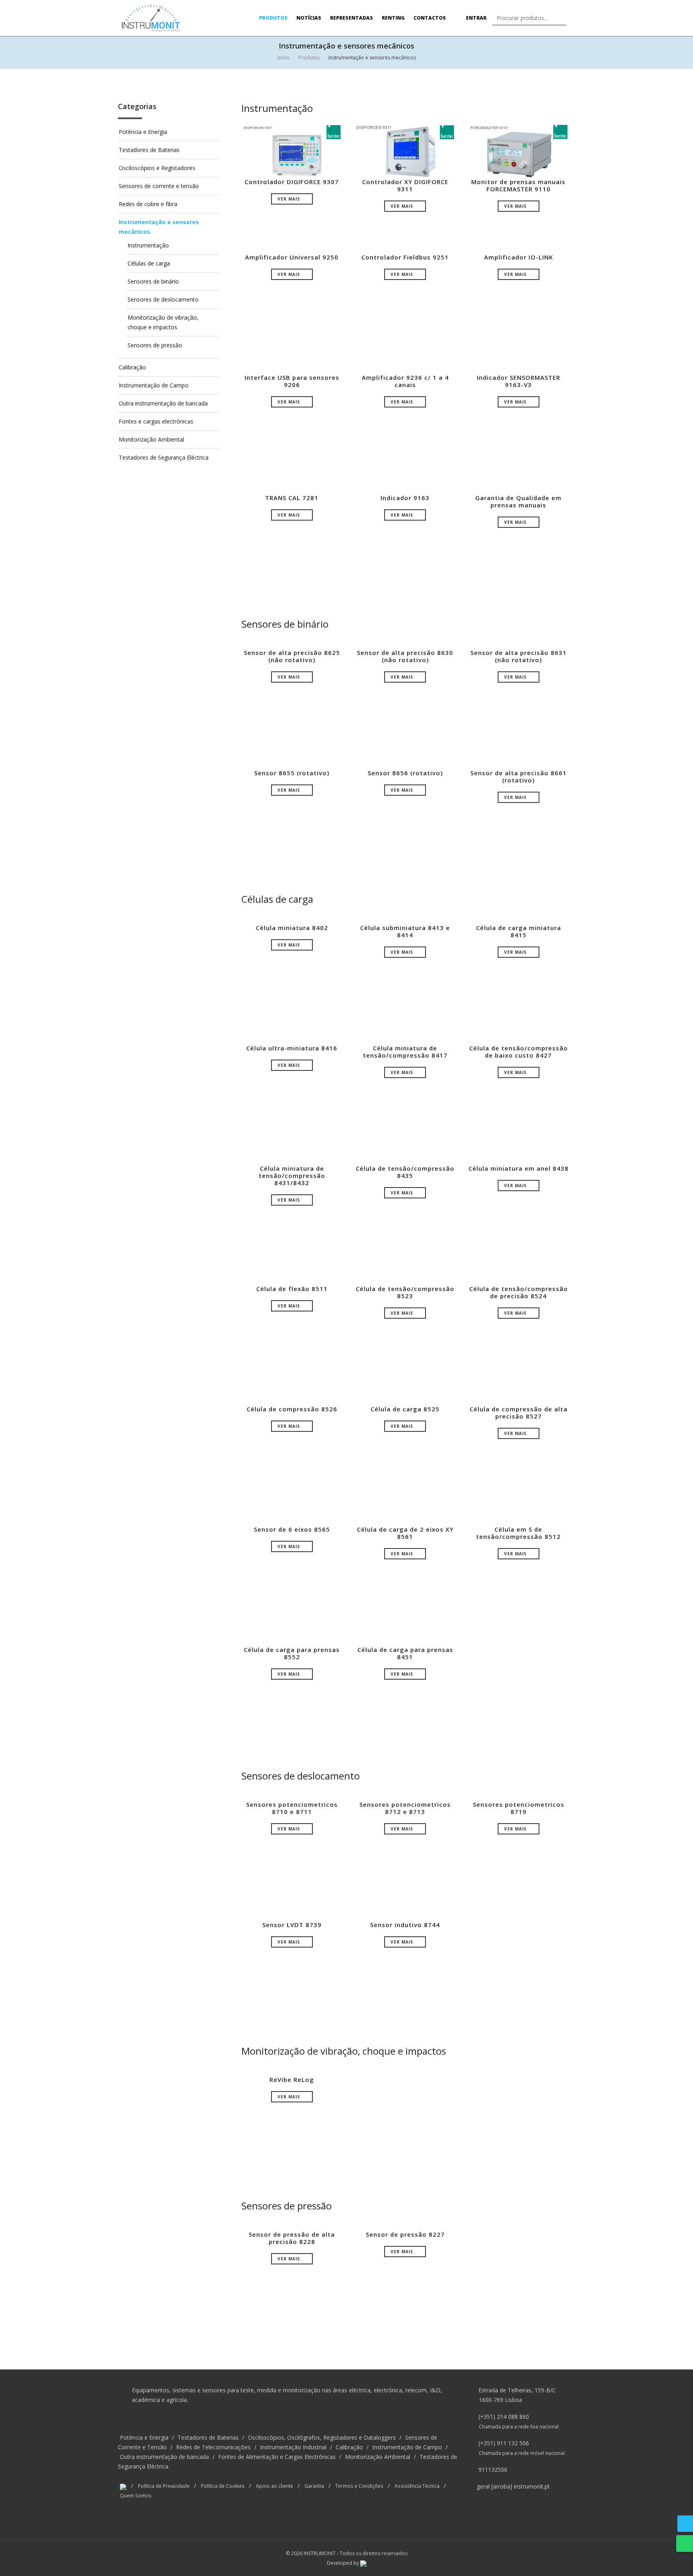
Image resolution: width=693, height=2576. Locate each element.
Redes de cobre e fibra (148, 204)
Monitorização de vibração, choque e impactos (344, 2051)
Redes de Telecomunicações (213, 2447)
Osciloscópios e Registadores (157, 168)
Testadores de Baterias (149, 150)
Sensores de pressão (155, 345)
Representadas (352, 18)
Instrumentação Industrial (293, 2447)
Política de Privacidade (164, 2486)
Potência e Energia (143, 132)
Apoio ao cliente (275, 2486)
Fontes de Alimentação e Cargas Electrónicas (277, 2457)
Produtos (273, 18)
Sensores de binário (153, 281)
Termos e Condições (359, 2486)
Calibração (132, 367)
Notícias (309, 18)
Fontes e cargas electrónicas (156, 421)
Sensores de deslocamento (163, 299)
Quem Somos (136, 2495)
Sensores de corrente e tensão (159, 186)
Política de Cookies (223, 2486)
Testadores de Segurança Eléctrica (164, 457)
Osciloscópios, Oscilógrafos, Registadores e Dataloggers (322, 2437)
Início (284, 58)
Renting (393, 18)
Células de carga (149, 263)
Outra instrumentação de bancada (163, 403)
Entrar (476, 18)
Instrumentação (148, 245)
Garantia (314, 2486)
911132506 (493, 2470)
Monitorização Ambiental (151, 439)
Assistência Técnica (417, 2486)
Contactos (430, 18)
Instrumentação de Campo (154, 385)
